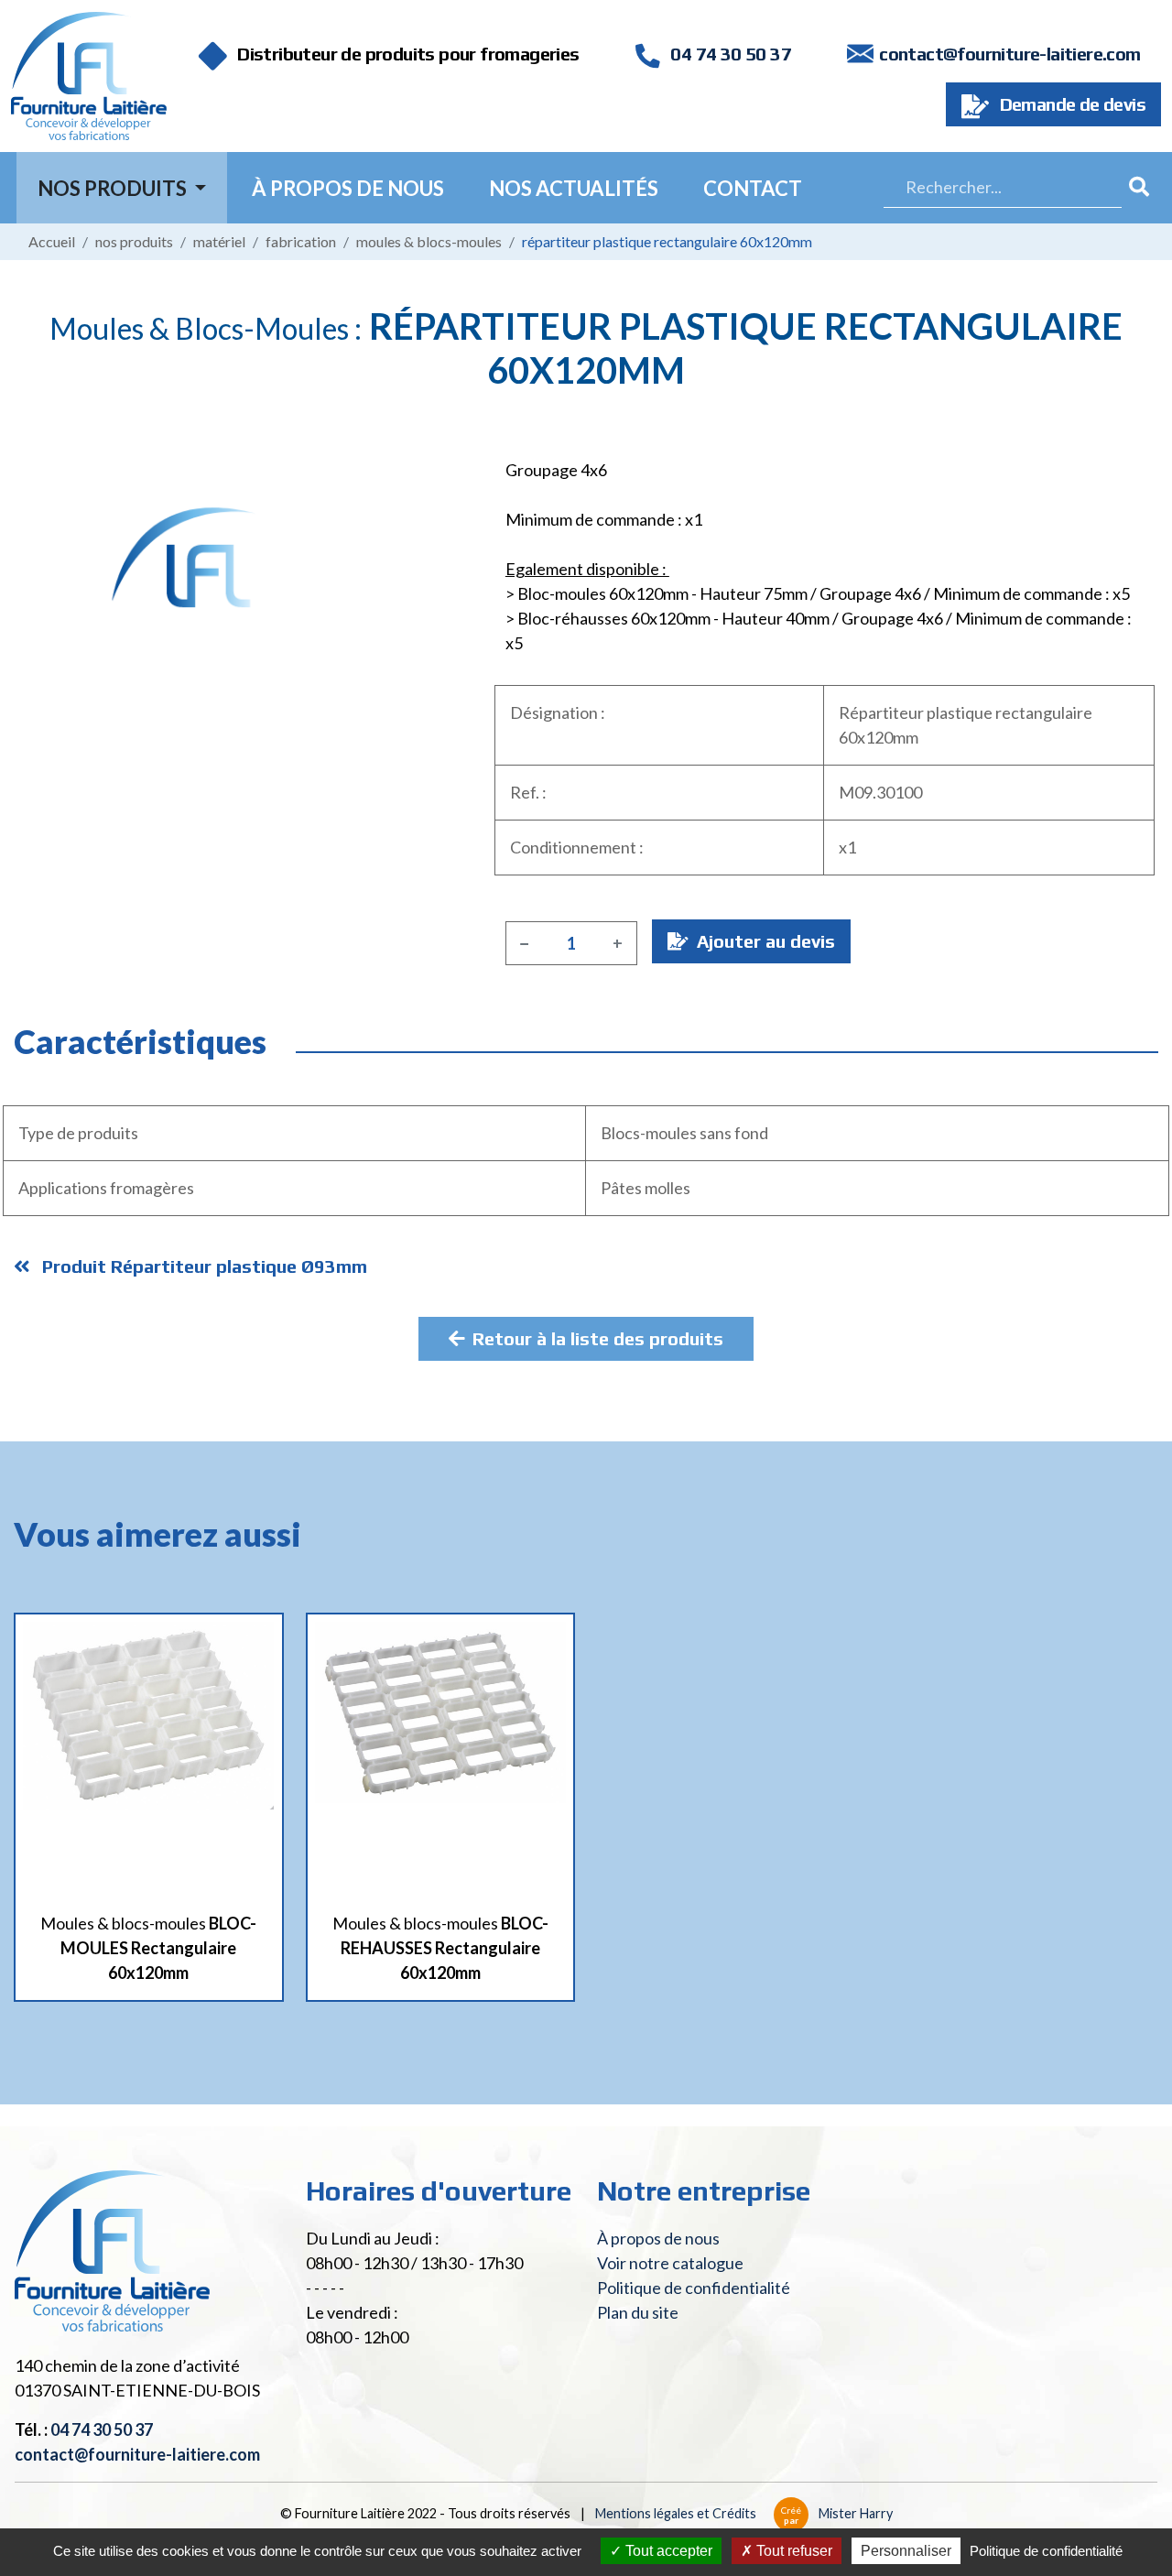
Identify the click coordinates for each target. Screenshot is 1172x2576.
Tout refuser (792, 2551)
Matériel (219, 241)
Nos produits (134, 241)
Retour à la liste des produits (598, 1338)
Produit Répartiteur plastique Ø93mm (202, 1266)
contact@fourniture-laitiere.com (1009, 54)
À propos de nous (348, 188)
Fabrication (301, 241)
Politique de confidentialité (694, 2288)
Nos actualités (574, 188)
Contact (753, 188)
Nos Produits (114, 188)
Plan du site (638, 2312)
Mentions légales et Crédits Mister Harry (744, 2513)
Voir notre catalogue (670, 2263)
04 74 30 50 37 (729, 54)
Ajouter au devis (764, 941)
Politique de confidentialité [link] (1046, 2551)
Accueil (52, 241)
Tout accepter (667, 2551)
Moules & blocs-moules (429, 241)
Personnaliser (906, 2551)
